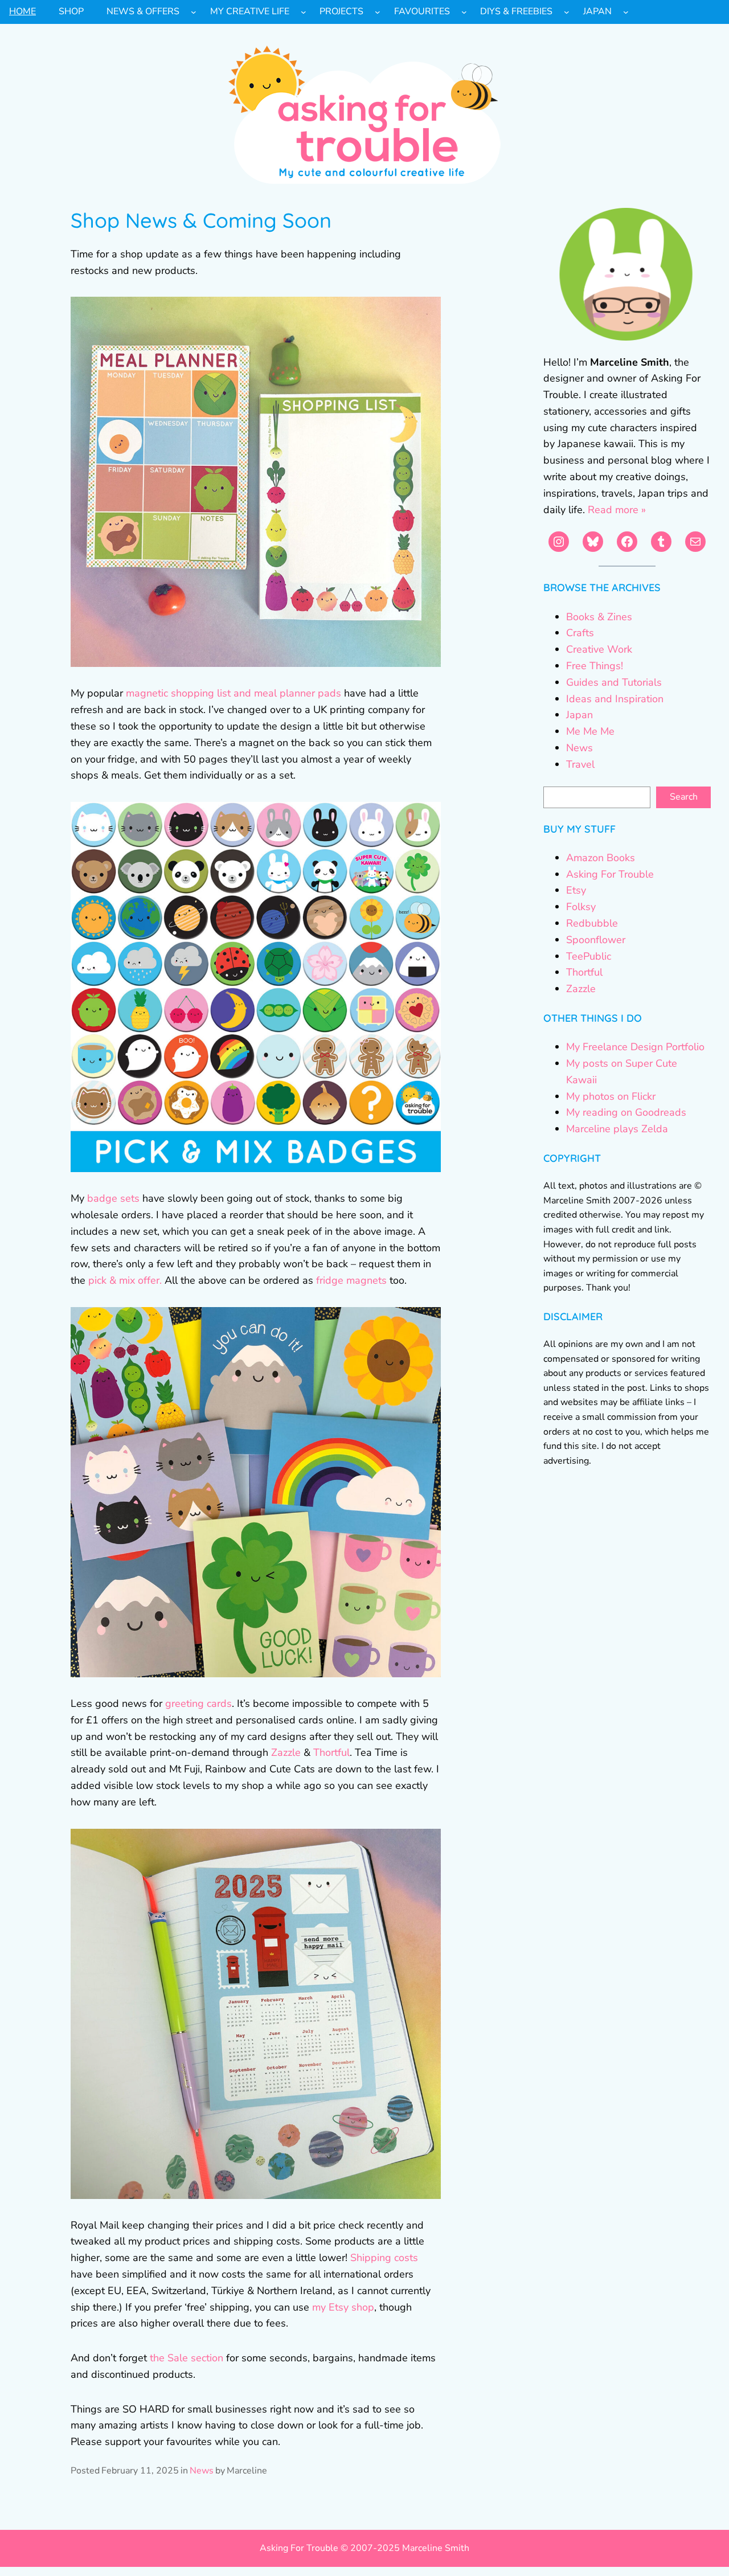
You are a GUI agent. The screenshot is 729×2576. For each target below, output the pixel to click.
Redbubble (592, 923)
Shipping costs (384, 2258)
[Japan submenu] (626, 12)
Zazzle (286, 1752)
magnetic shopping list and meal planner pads (234, 693)
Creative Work (599, 649)
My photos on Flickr (611, 1096)
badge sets (113, 1198)
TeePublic (589, 956)
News (202, 2471)
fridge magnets (351, 1280)
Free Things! (595, 666)
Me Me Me (590, 731)
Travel (580, 764)
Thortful (331, 1752)
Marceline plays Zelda (617, 1129)
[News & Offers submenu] (194, 12)
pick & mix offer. (125, 1280)
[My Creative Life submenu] (304, 12)
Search (684, 797)
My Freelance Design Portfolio (635, 1047)
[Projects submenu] (378, 12)
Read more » (617, 510)
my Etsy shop (343, 2307)
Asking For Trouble (610, 874)
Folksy (581, 907)
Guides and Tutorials (614, 682)
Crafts (580, 633)
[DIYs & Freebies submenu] (567, 12)
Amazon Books (601, 858)
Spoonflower (596, 940)
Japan (579, 715)
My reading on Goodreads (626, 1112)
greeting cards (198, 1703)
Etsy (576, 890)
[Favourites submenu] (464, 12)
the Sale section (187, 2358)
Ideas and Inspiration (615, 699)
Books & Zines (599, 617)
